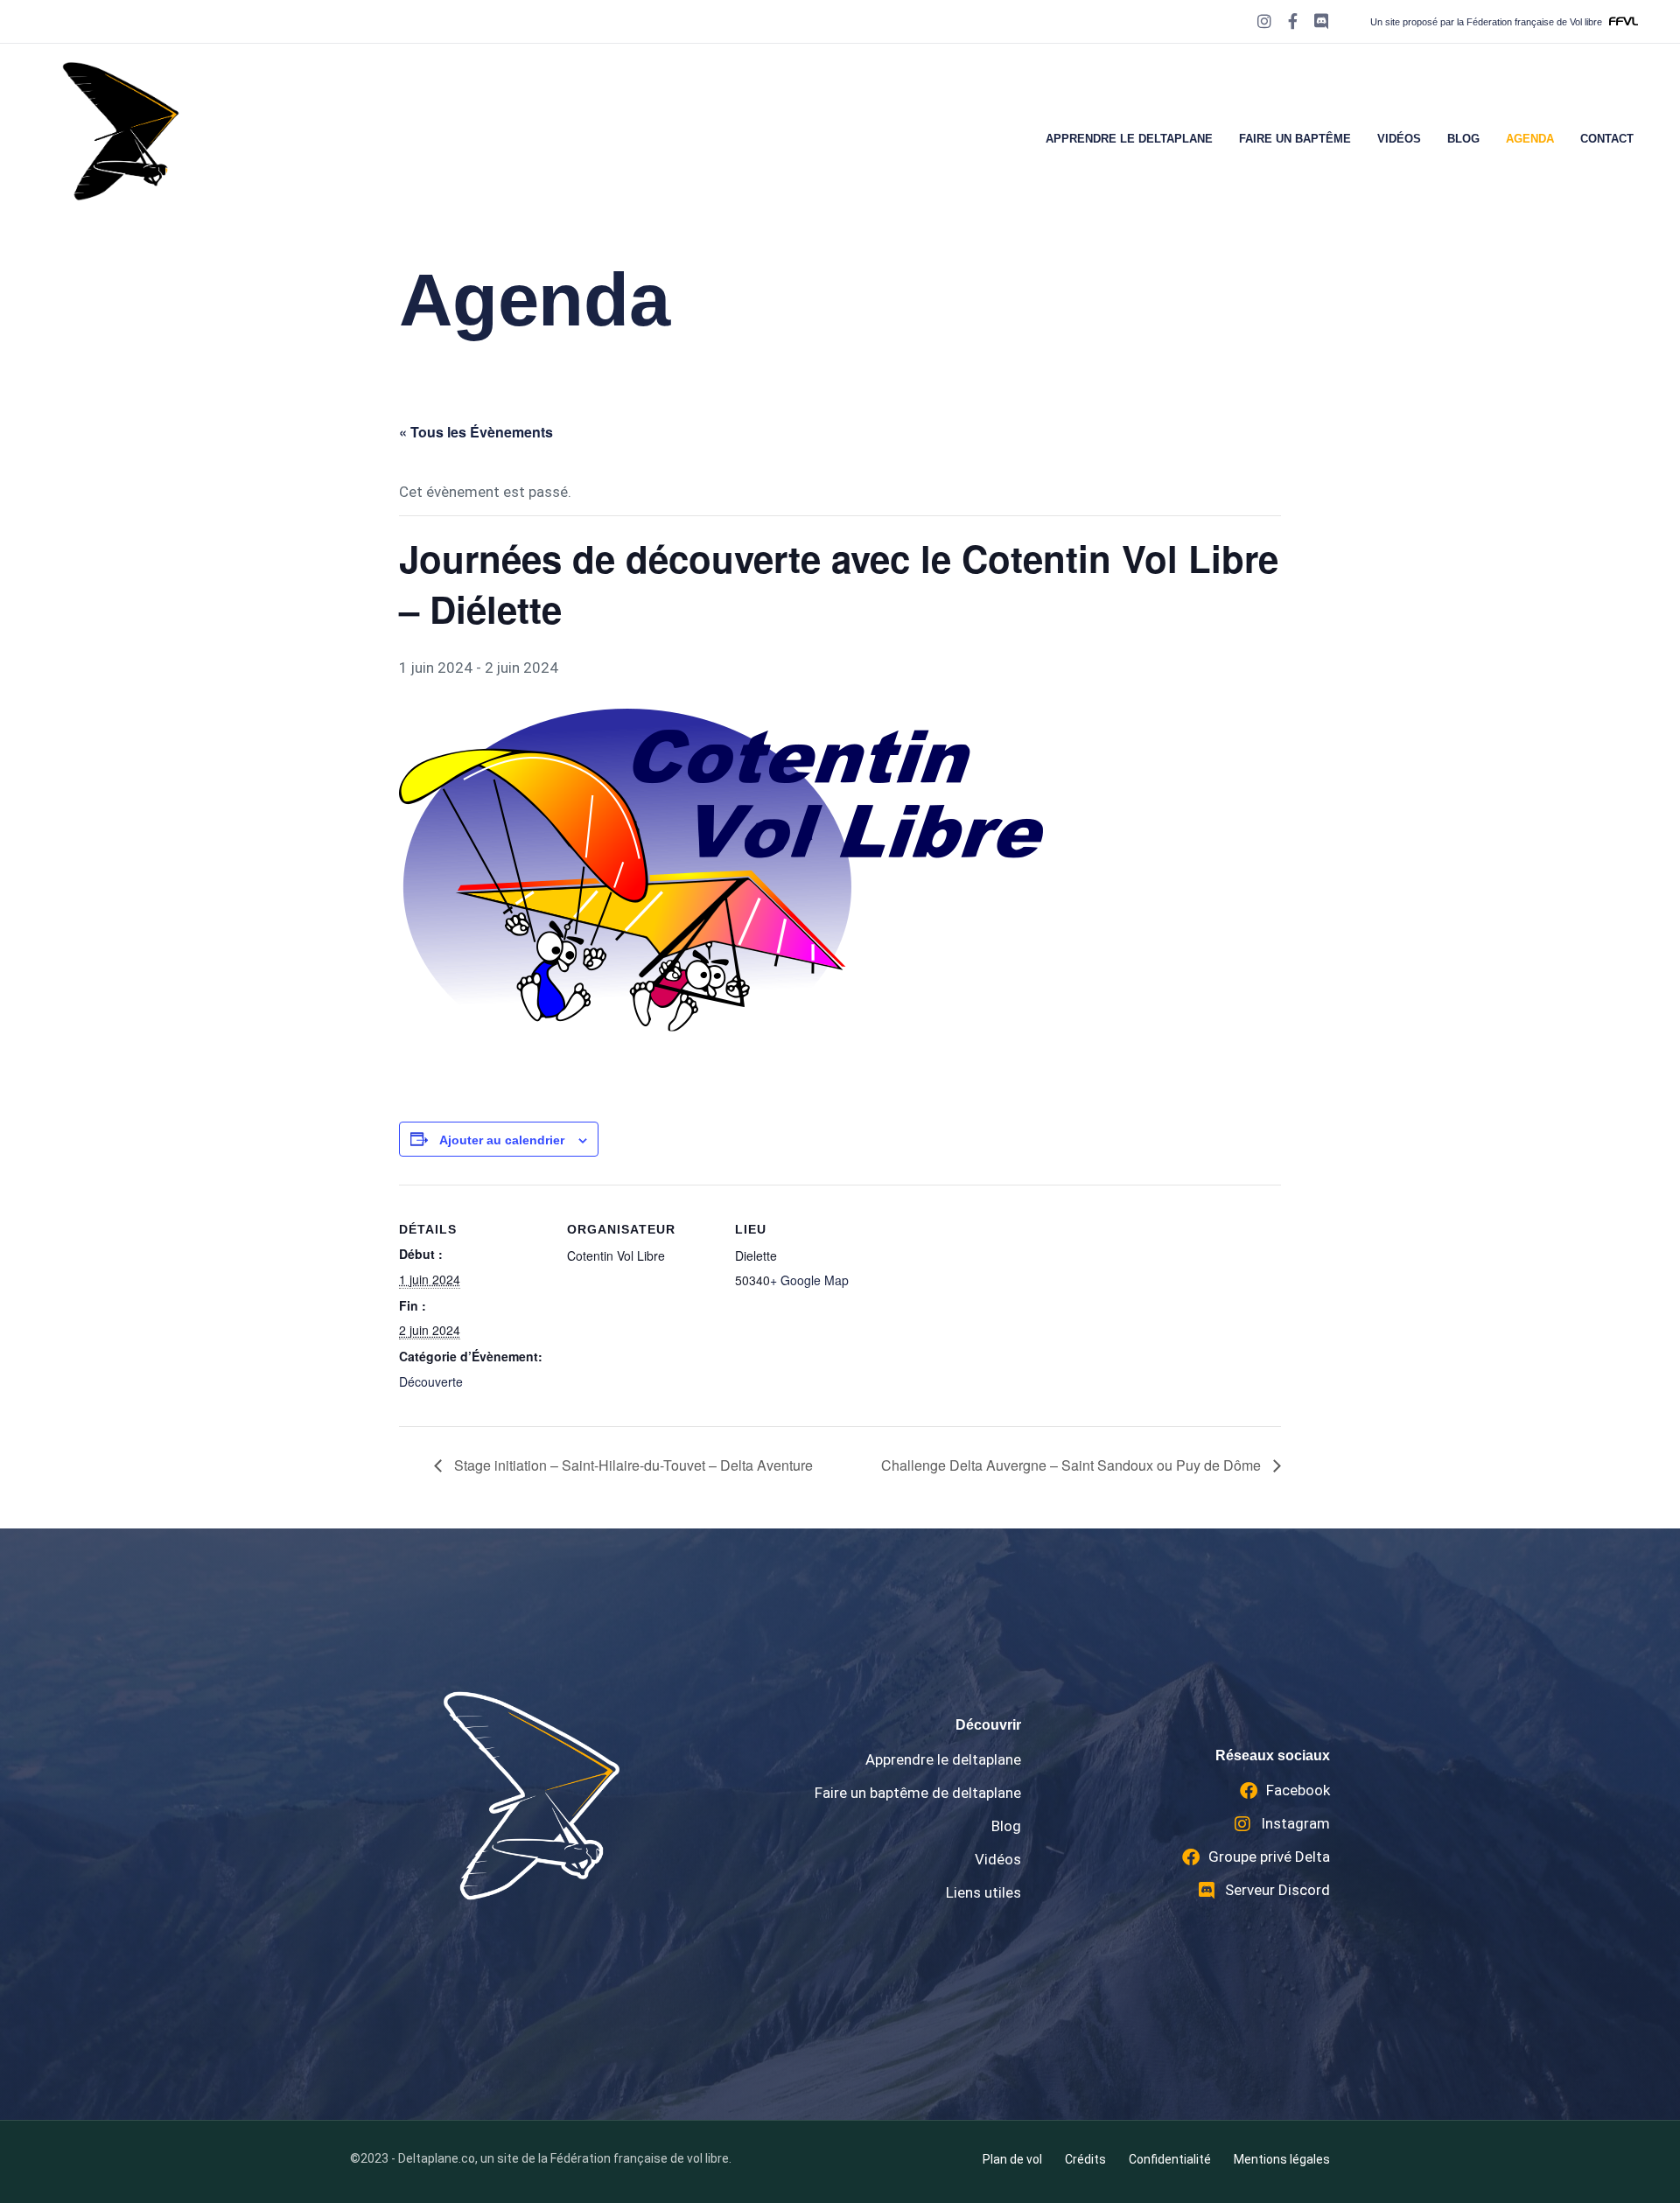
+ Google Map (809, 1280)
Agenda (1530, 139)
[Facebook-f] (1293, 21)
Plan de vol (1012, 2159)
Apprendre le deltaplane (1129, 139)
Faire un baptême (1295, 139)
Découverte (431, 1381)
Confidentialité (1170, 2159)
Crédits (1085, 2159)
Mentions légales (1282, 2159)
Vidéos (1399, 139)
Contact (1607, 139)
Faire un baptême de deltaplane (918, 1793)
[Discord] (1322, 21)
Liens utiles (983, 1892)
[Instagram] (1264, 21)
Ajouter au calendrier (502, 1140)
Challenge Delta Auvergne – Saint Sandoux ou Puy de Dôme (1073, 1465)
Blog (1463, 139)
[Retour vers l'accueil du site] (532, 1795)
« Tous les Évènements (476, 432)
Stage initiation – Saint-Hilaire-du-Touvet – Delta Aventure (632, 1465)
